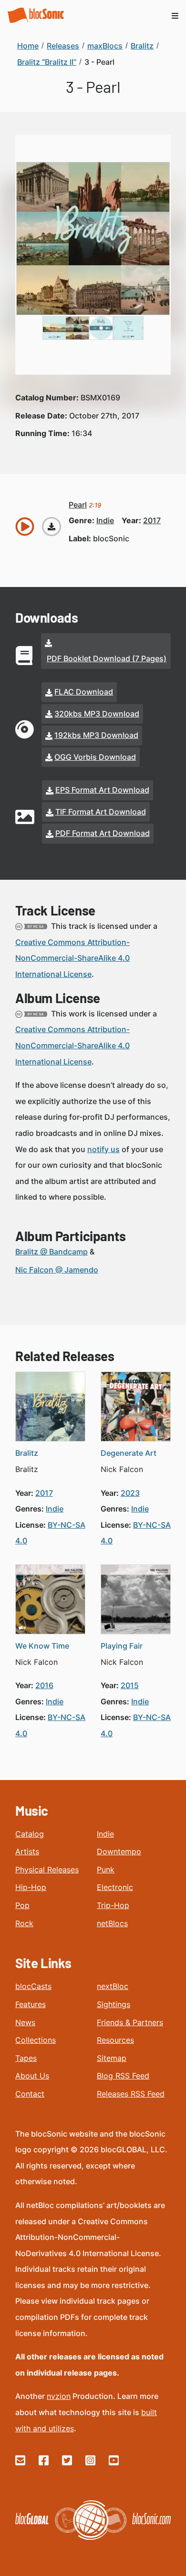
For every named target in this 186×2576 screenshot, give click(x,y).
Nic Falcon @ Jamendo (57, 1270)
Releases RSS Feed (131, 2094)
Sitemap (112, 2058)
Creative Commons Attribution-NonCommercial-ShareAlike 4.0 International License (72, 958)
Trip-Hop (113, 1905)
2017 (152, 520)
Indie (105, 1834)
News (25, 2022)
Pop (22, 1905)
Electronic (115, 1887)
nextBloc (113, 1986)
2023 (130, 1493)
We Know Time (42, 1646)
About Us (32, 2076)
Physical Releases (47, 1870)
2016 (44, 1685)
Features (31, 2004)
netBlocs (112, 1923)
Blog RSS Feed (123, 2076)
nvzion (59, 2396)
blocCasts (33, 1986)
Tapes (26, 2058)
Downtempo (119, 1851)
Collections (36, 2040)
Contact (30, 2094)
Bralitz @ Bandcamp (52, 1252)
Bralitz (27, 1453)
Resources (115, 2040)
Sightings (114, 2004)
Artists (27, 1851)
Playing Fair (122, 1646)
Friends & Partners (130, 2022)
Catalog (30, 1834)
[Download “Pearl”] (52, 527)
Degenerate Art (129, 1453)
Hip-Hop (31, 1887)
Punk (106, 1870)
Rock (24, 1923)
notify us (103, 1149)
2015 (130, 1685)
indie (105, 520)
